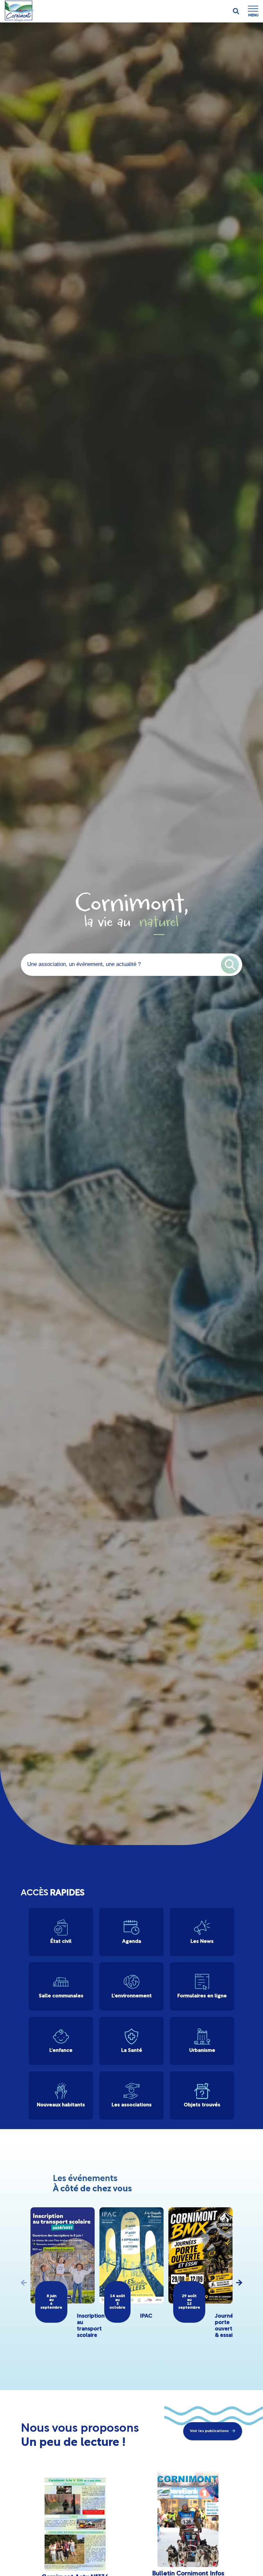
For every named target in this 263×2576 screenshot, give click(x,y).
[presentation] (24, 2283)
